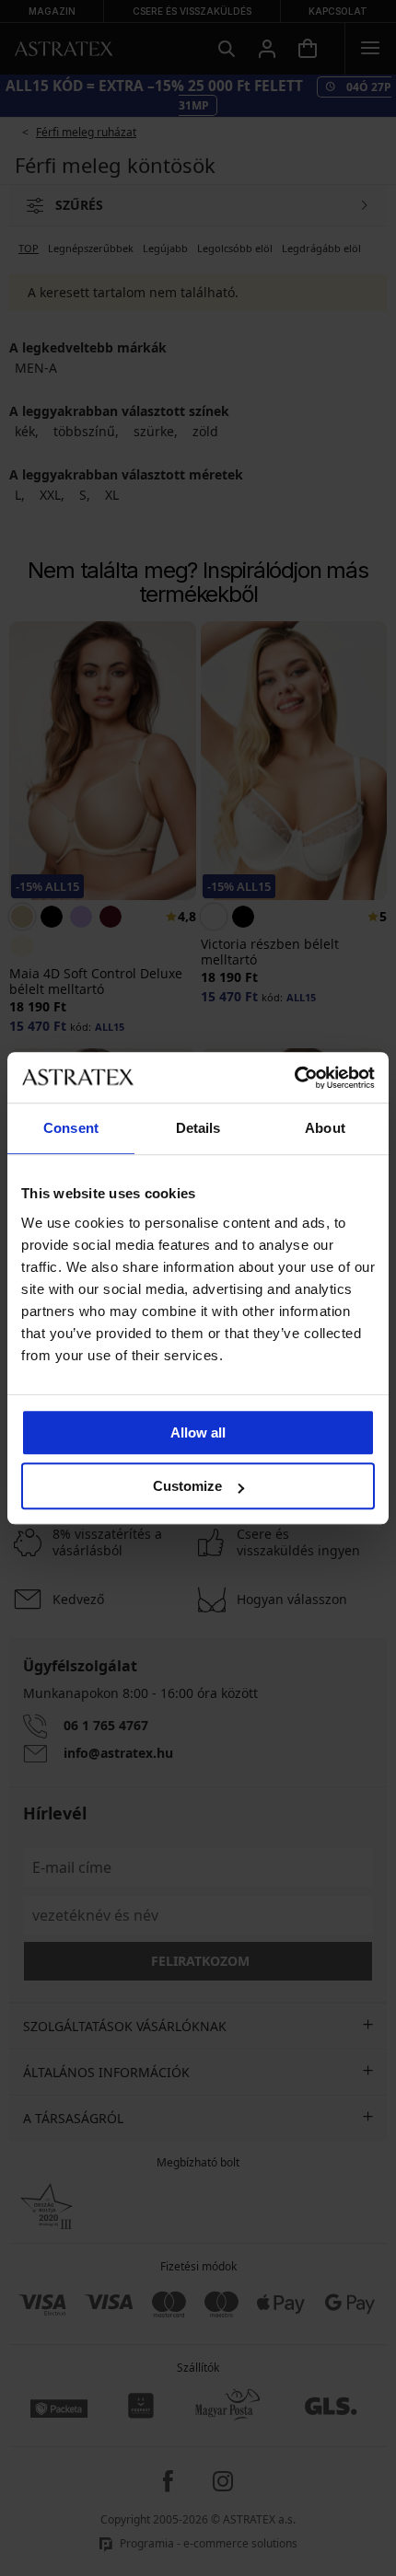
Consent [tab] (71, 1128)
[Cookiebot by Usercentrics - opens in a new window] (294, 1078)
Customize (187, 1486)
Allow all (198, 1432)
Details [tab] (198, 1128)
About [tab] (325, 1128)
